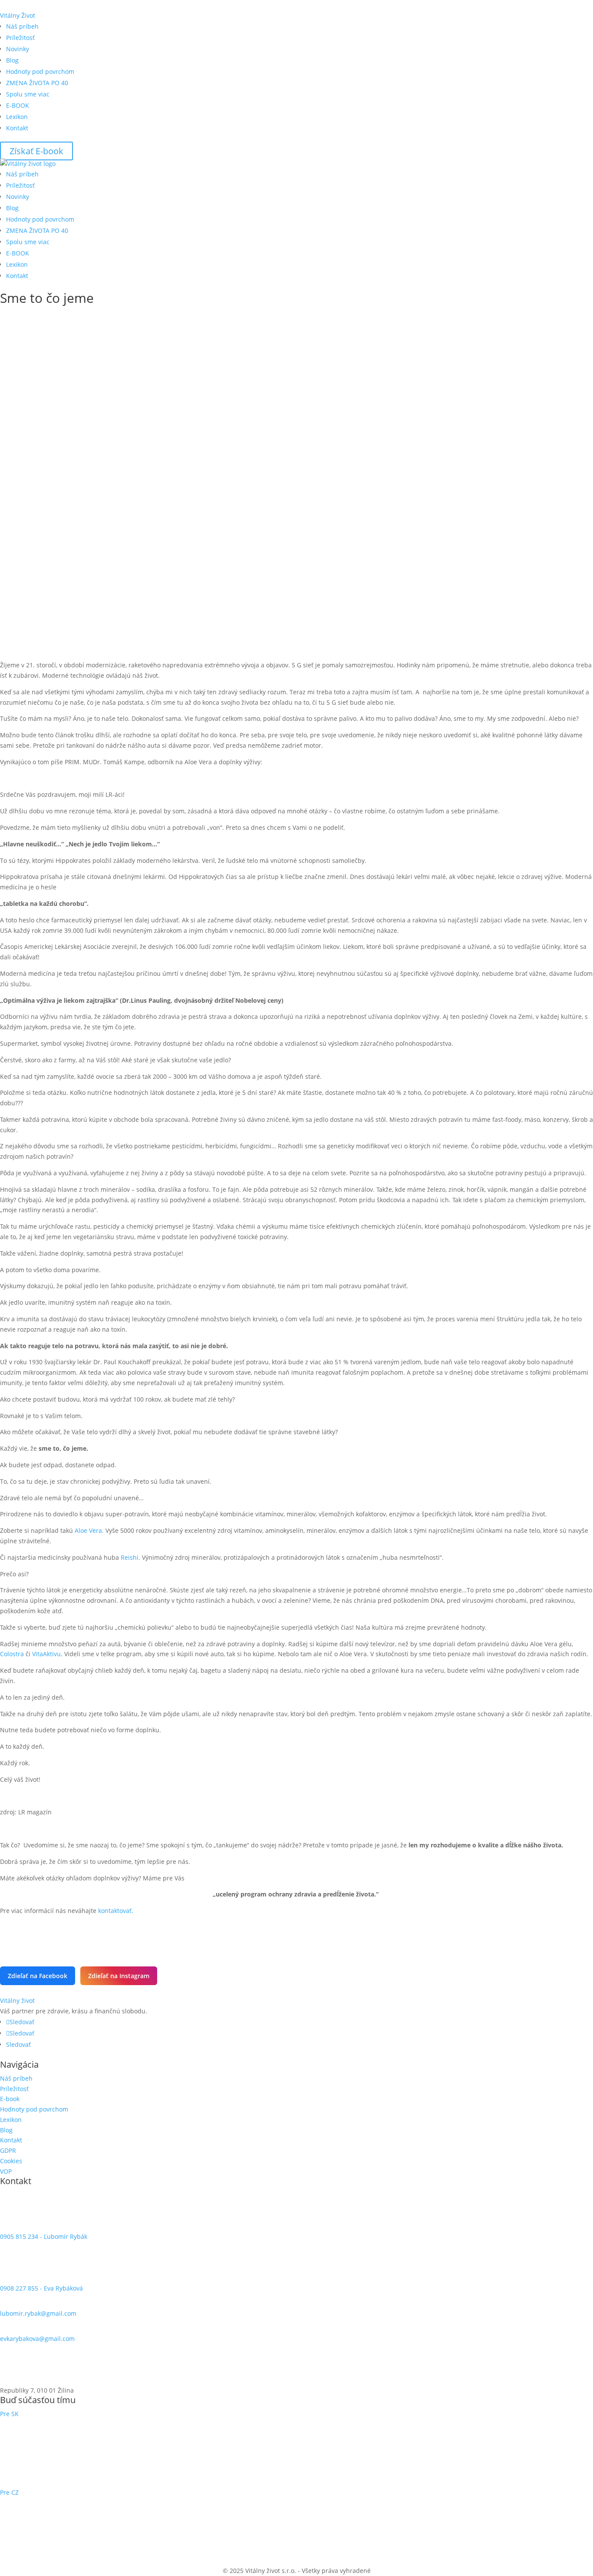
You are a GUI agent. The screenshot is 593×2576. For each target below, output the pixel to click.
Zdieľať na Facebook (38, 1976)
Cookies (11, 2161)
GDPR (8, 2150)
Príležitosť (20, 38)
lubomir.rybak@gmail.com (38, 2313)
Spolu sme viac (28, 94)
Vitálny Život (18, 15)
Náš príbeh (22, 26)
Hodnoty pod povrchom (40, 71)
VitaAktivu (46, 1654)
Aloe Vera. (89, 1530)
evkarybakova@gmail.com (37, 2339)
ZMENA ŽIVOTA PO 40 (37, 83)
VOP (6, 2171)
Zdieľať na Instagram (119, 1976)
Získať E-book (36, 151)
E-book (10, 2099)
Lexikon (17, 117)
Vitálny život (17, 2001)
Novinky (18, 49)
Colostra (12, 1654)
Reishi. (130, 1557)
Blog (12, 60)
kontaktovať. (116, 1911)
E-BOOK (18, 105)
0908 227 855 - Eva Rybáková (41, 2288)
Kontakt (17, 128)
